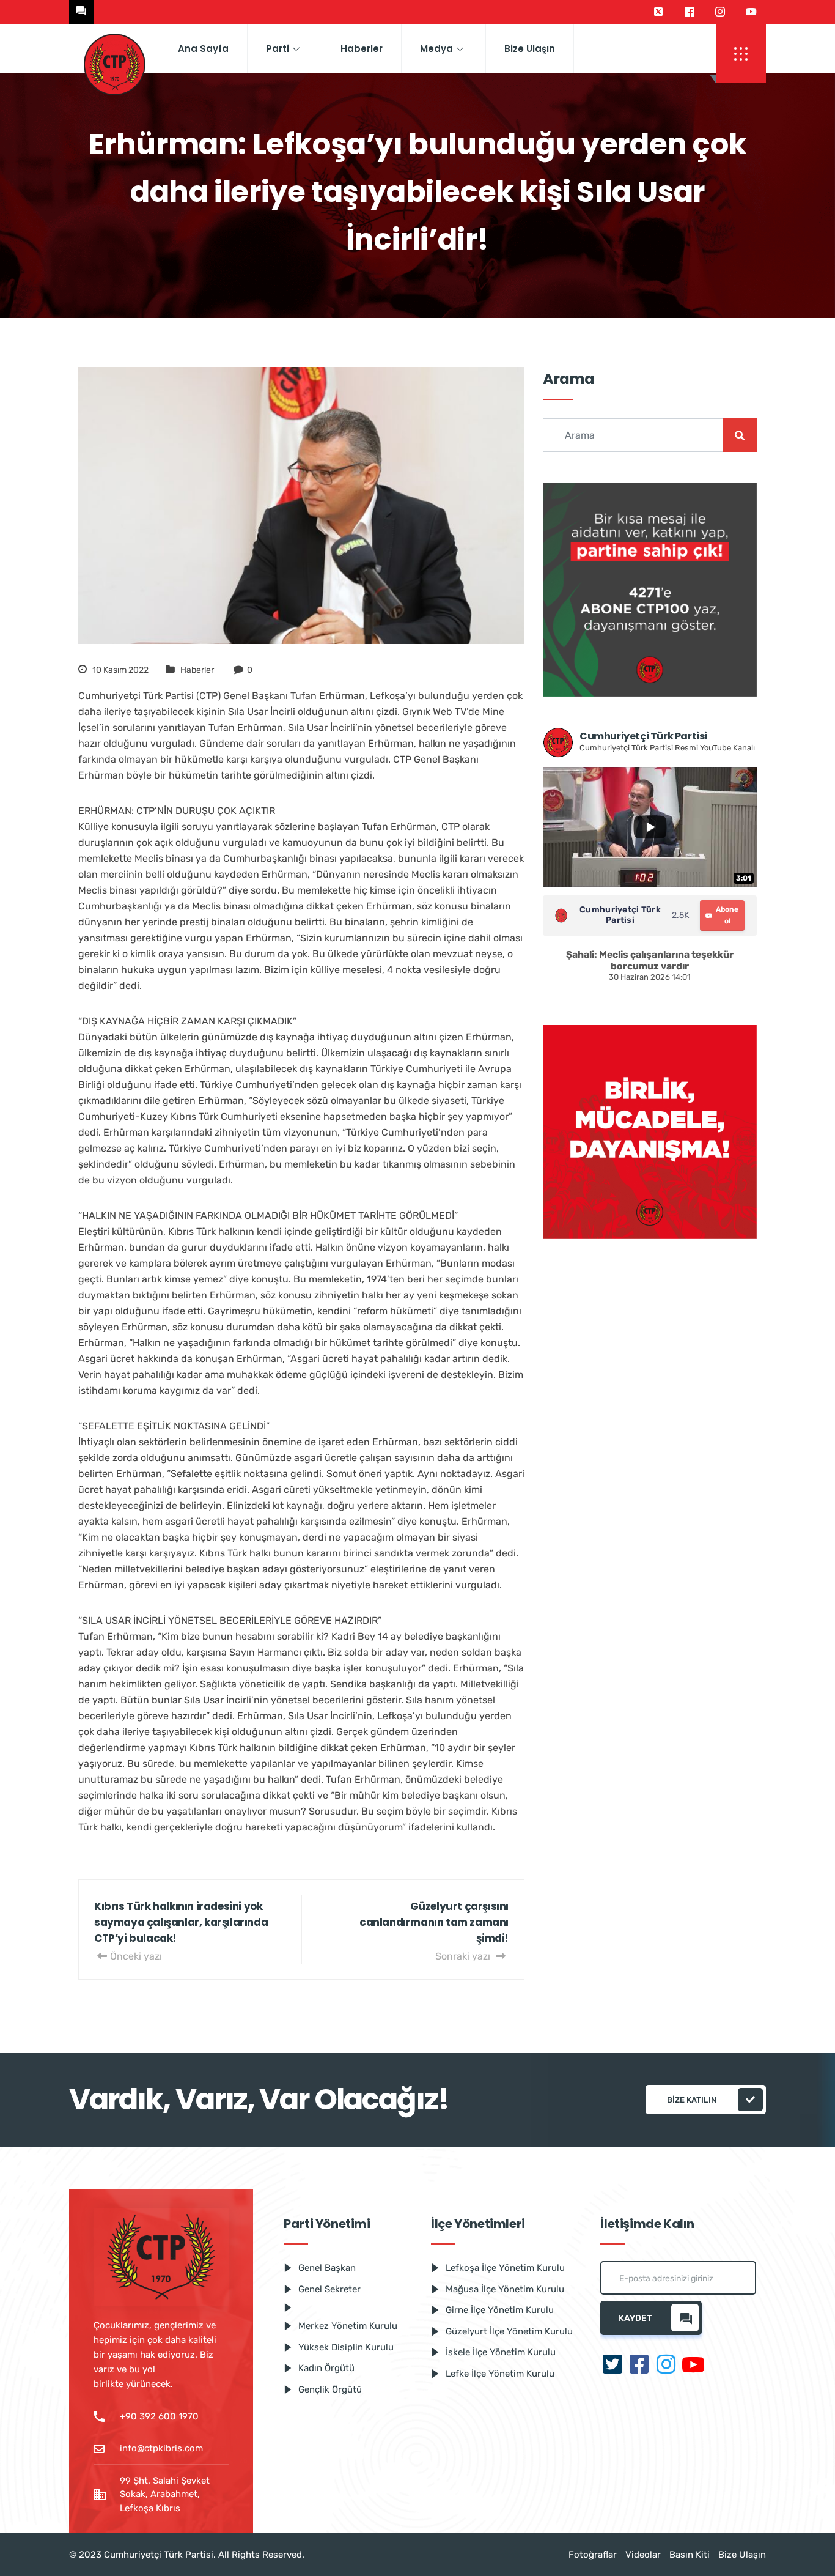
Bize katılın (692, 2100)
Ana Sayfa (203, 49)
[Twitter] (658, 12)
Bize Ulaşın (530, 49)
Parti (278, 49)
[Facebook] (689, 12)
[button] (741, 54)
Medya (436, 49)
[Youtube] (751, 12)
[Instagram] (720, 12)
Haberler (362, 49)
